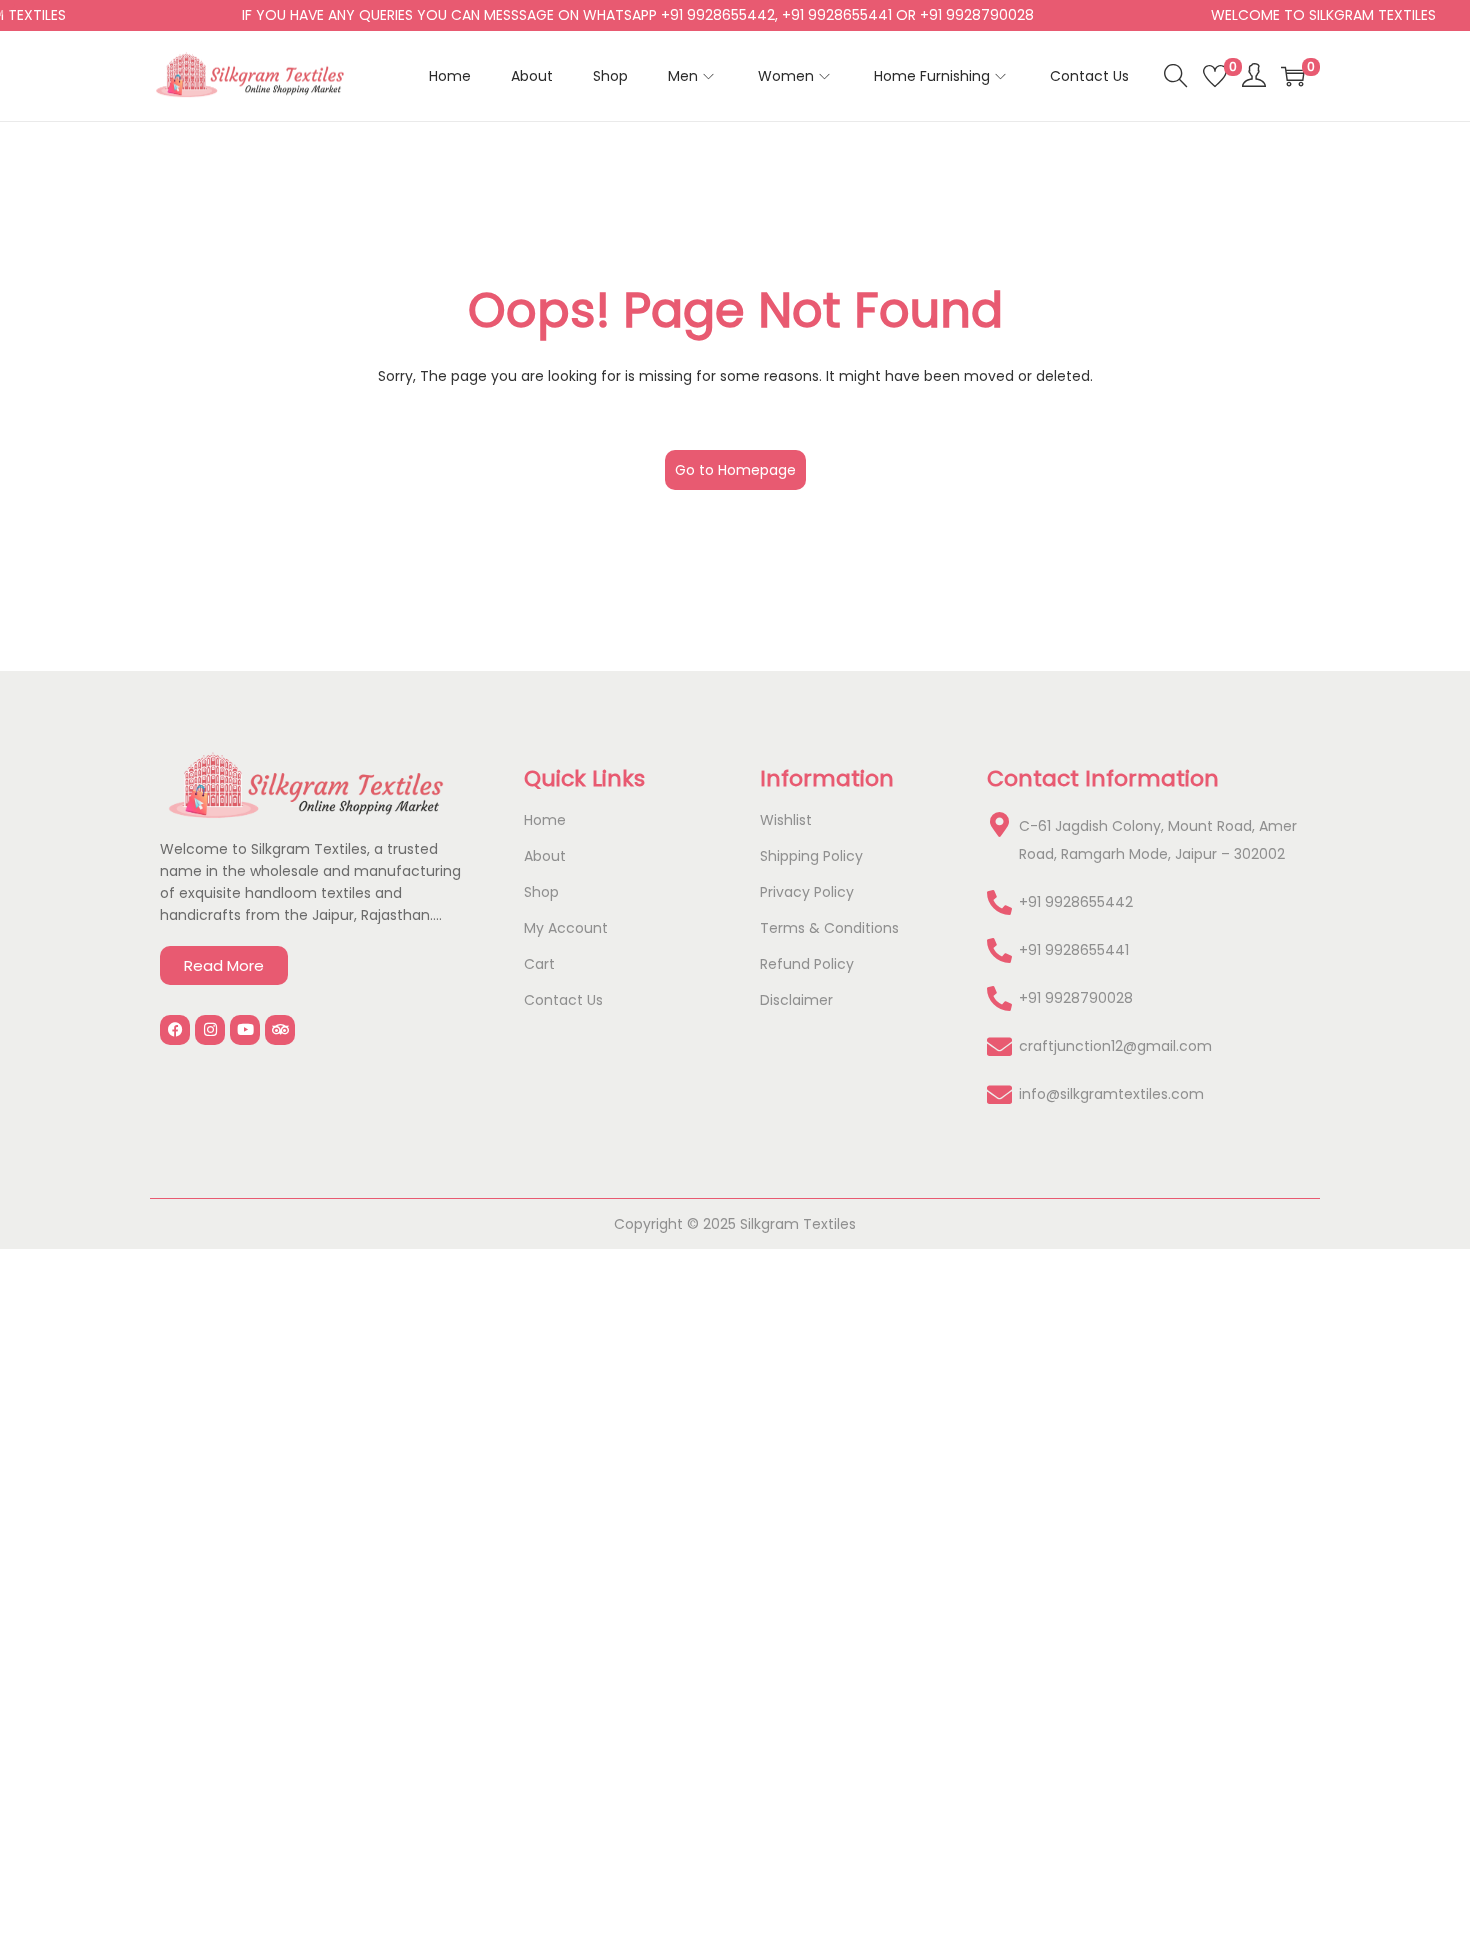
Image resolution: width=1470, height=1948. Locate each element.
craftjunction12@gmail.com (1115, 1046)
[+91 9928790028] (999, 998)
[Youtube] (245, 1030)
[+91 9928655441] (999, 950)
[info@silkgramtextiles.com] (999, 1094)
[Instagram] (210, 1030)
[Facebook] (175, 1030)
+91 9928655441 (1074, 950)
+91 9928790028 (1076, 998)
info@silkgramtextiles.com (1111, 1094)
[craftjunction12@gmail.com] (999, 1046)
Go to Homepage (735, 470)
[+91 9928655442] (999, 902)
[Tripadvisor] (280, 1030)
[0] (1215, 76)
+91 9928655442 (1076, 902)
